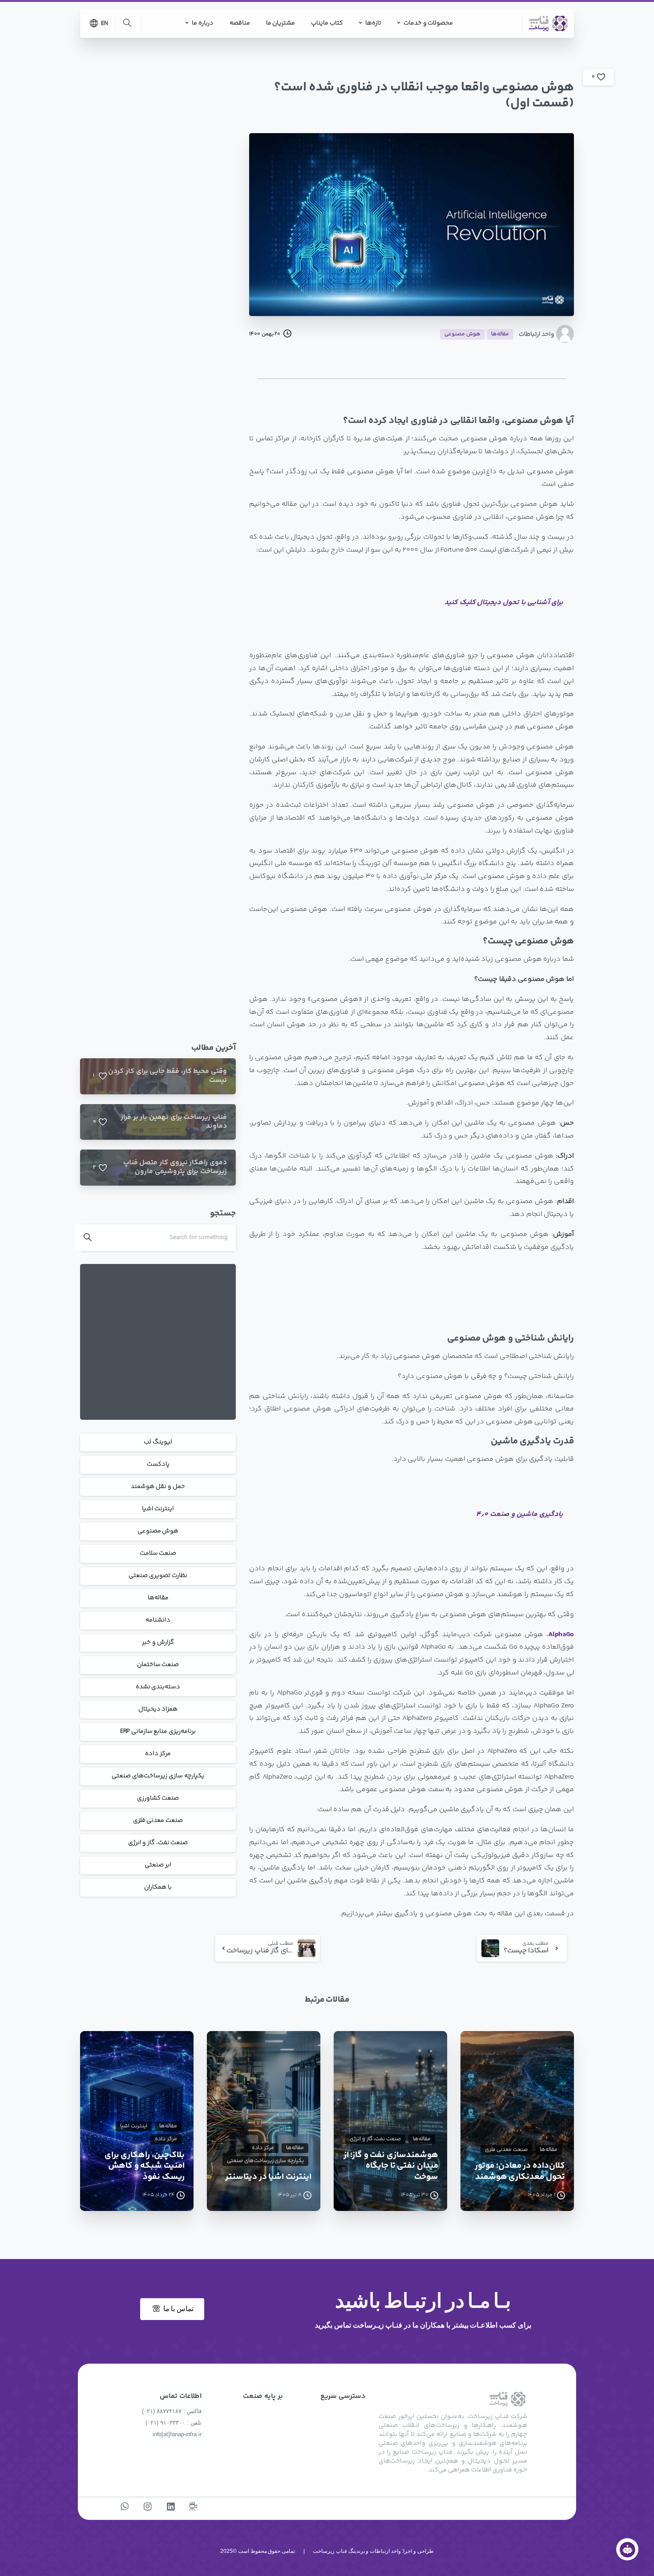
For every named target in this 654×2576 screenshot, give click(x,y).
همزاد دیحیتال (158, 1709)
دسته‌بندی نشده (158, 1687)
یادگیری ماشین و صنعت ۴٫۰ (520, 1514)
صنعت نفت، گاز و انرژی (158, 1843)
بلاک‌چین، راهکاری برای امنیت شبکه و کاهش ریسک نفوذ (145, 2166)
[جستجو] (127, 23)
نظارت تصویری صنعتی (158, 1576)
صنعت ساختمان (158, 1665)
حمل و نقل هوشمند (158, 1487)
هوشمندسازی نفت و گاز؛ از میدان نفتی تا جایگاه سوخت (391, 2166)
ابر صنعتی (158, 1865)
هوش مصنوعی (158, 1531)
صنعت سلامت (158, 1553)
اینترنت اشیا (158, 1509)
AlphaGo (561, 1635)
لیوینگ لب (158, 1442)
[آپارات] (193, 2507)
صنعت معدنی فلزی (158, 1820)
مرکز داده (158, 1754)
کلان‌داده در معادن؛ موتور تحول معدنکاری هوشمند (520, 2172)
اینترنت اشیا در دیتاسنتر (268, 2177)
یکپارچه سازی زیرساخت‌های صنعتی (158, 1776)
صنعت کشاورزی (158, 1798)
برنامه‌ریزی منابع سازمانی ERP (158, 1731)
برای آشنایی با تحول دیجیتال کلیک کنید (504, 603)
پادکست (158, 1464)
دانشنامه (158, 1620)
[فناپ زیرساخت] (627, 2549)
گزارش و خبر (158, 1642)
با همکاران (158, 1887)
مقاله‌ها (158, 1598)
